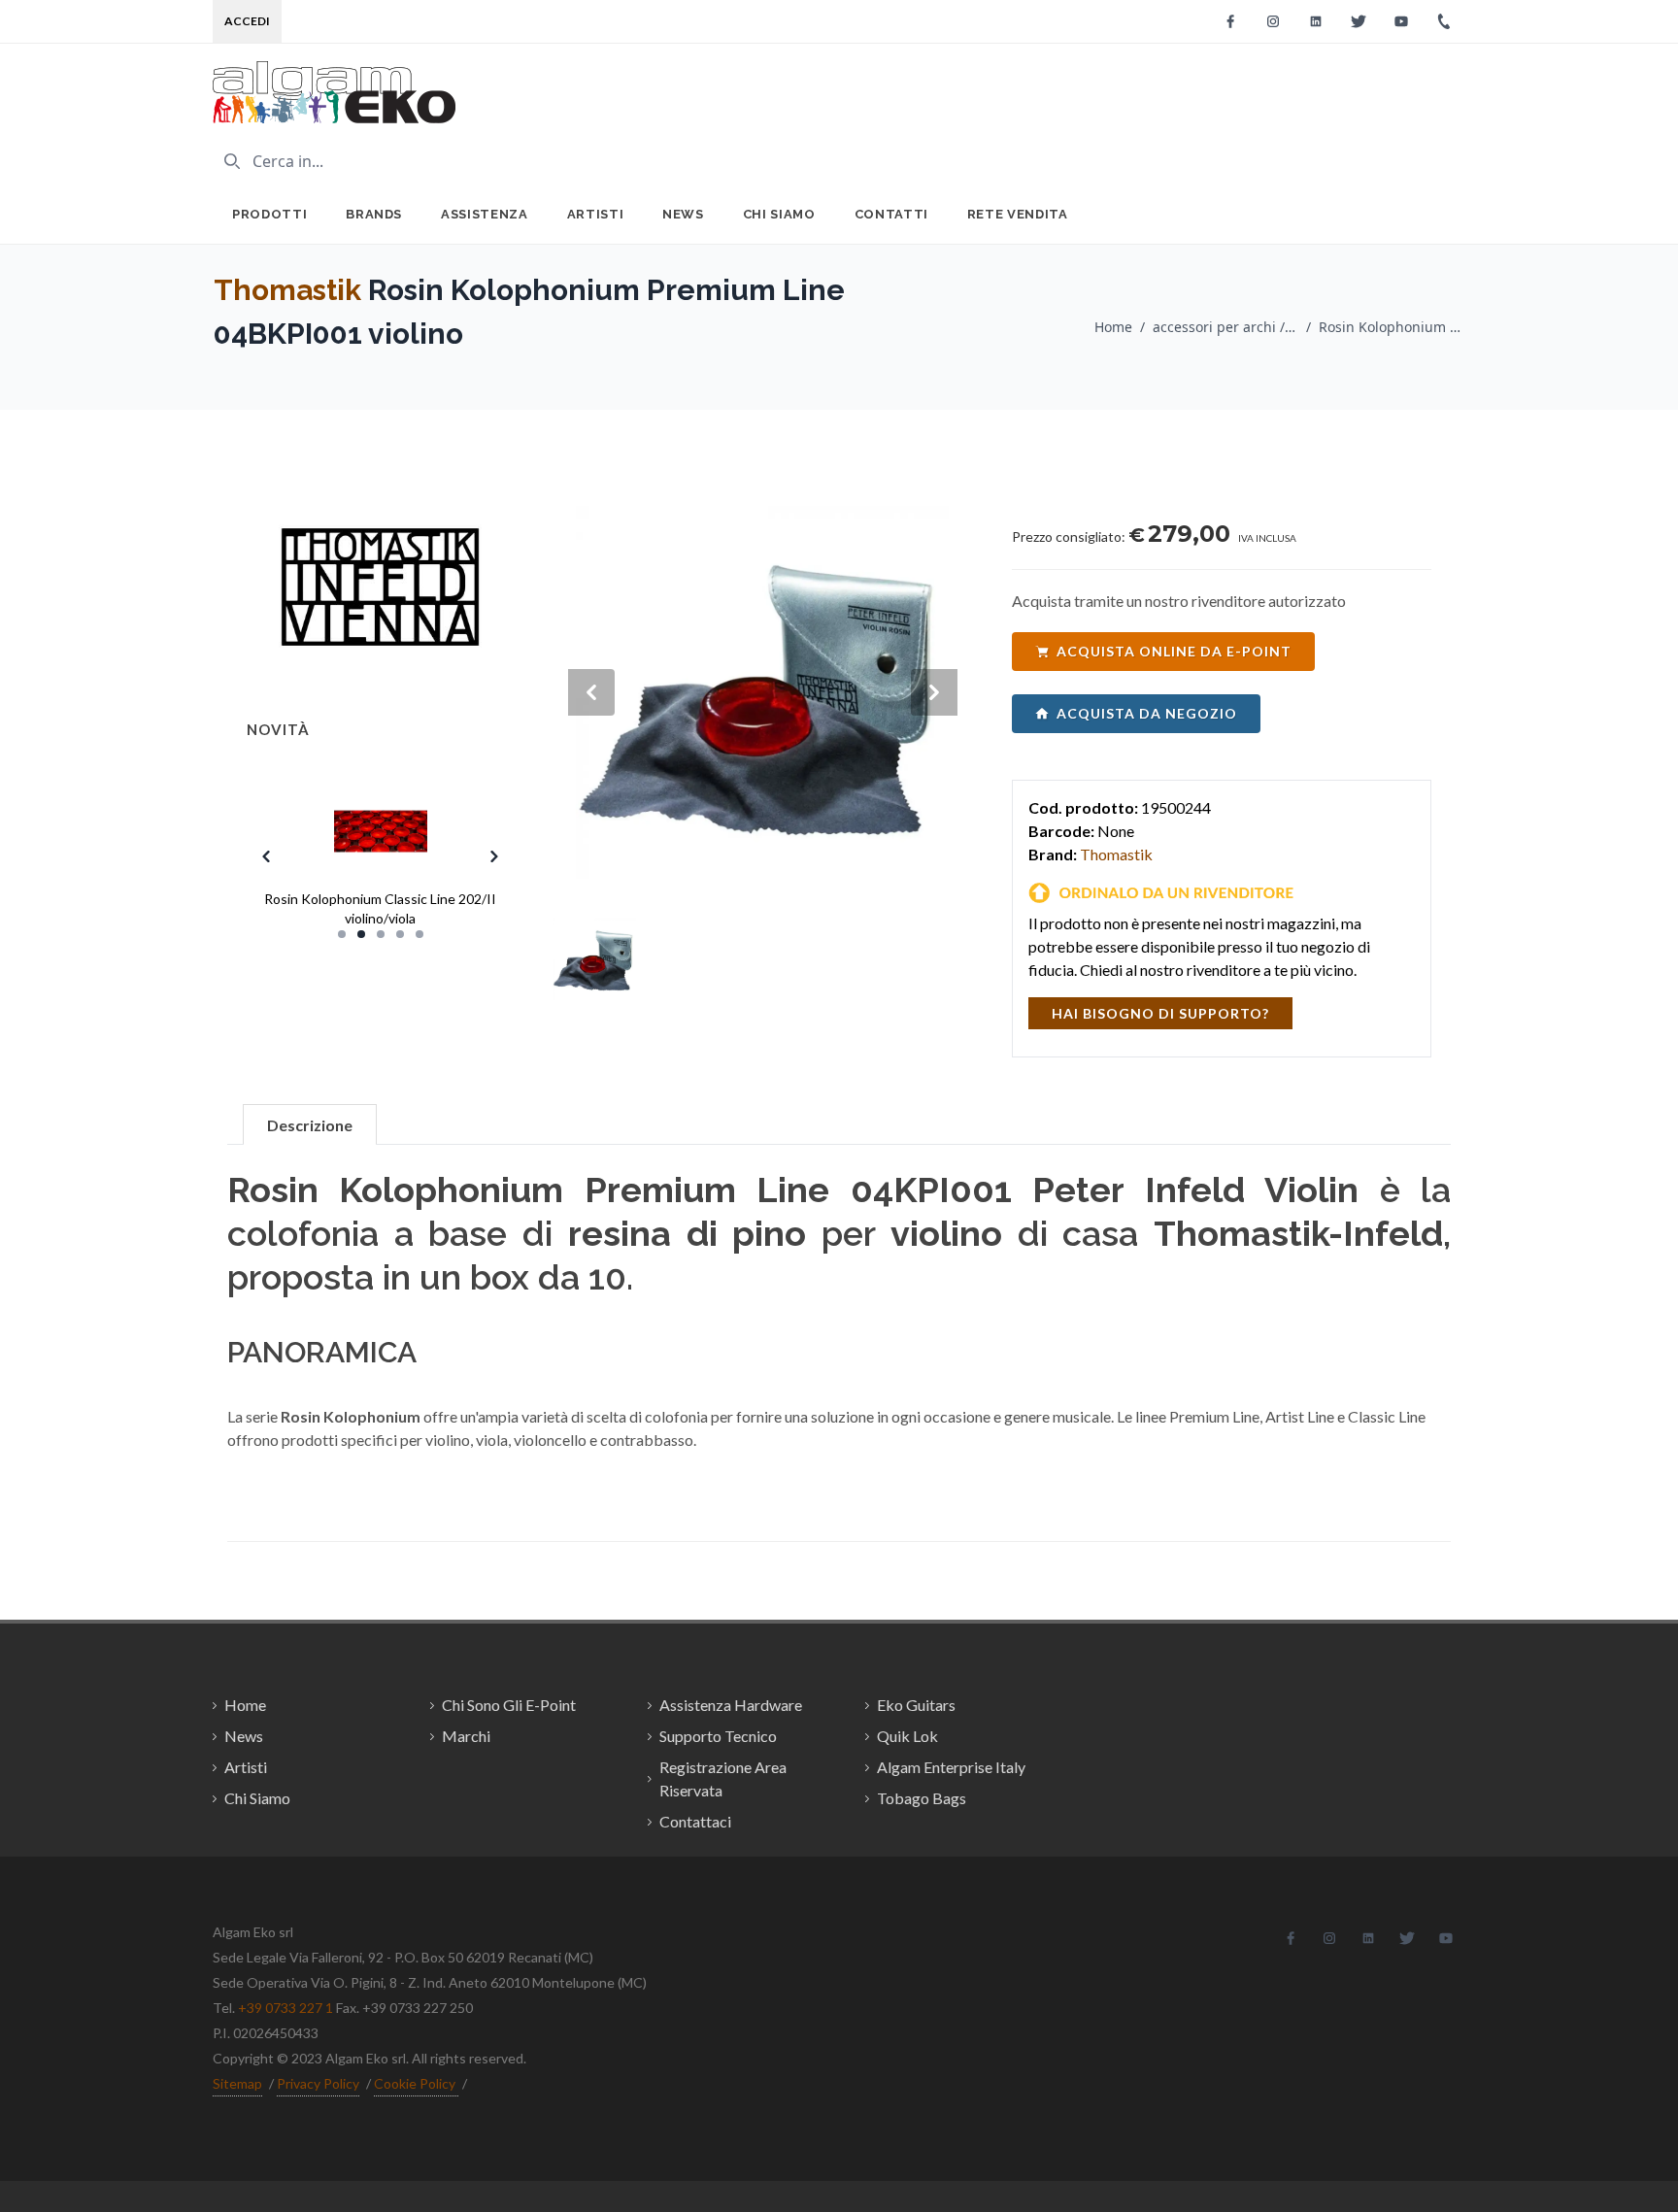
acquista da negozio (1147, 713)
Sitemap (237, 2083)
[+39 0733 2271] (1444, 21)
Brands (374, 214)
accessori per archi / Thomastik (1225, 327)
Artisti (596, 214)
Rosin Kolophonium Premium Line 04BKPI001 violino (1392, 327)
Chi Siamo (779, 214)
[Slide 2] (361, 934)
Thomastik (287, 290)
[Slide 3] (381, 934)
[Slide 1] (342, 934)
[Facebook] (1230, 21)
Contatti (891, 214)
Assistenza (485, 214)
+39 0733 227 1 (285, 2008)
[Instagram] (1273, 21)
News (683, 214)
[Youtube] (1401, 21)
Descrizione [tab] (310, 1125)
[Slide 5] (419, 934)
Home (1113, 327)
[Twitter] (1359, 21)
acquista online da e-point (1174, 651)
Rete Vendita (1018, 214)
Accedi (247, 21)
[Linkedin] (1316, 21)
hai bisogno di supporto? (1160, 1013)
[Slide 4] (400, 934)
